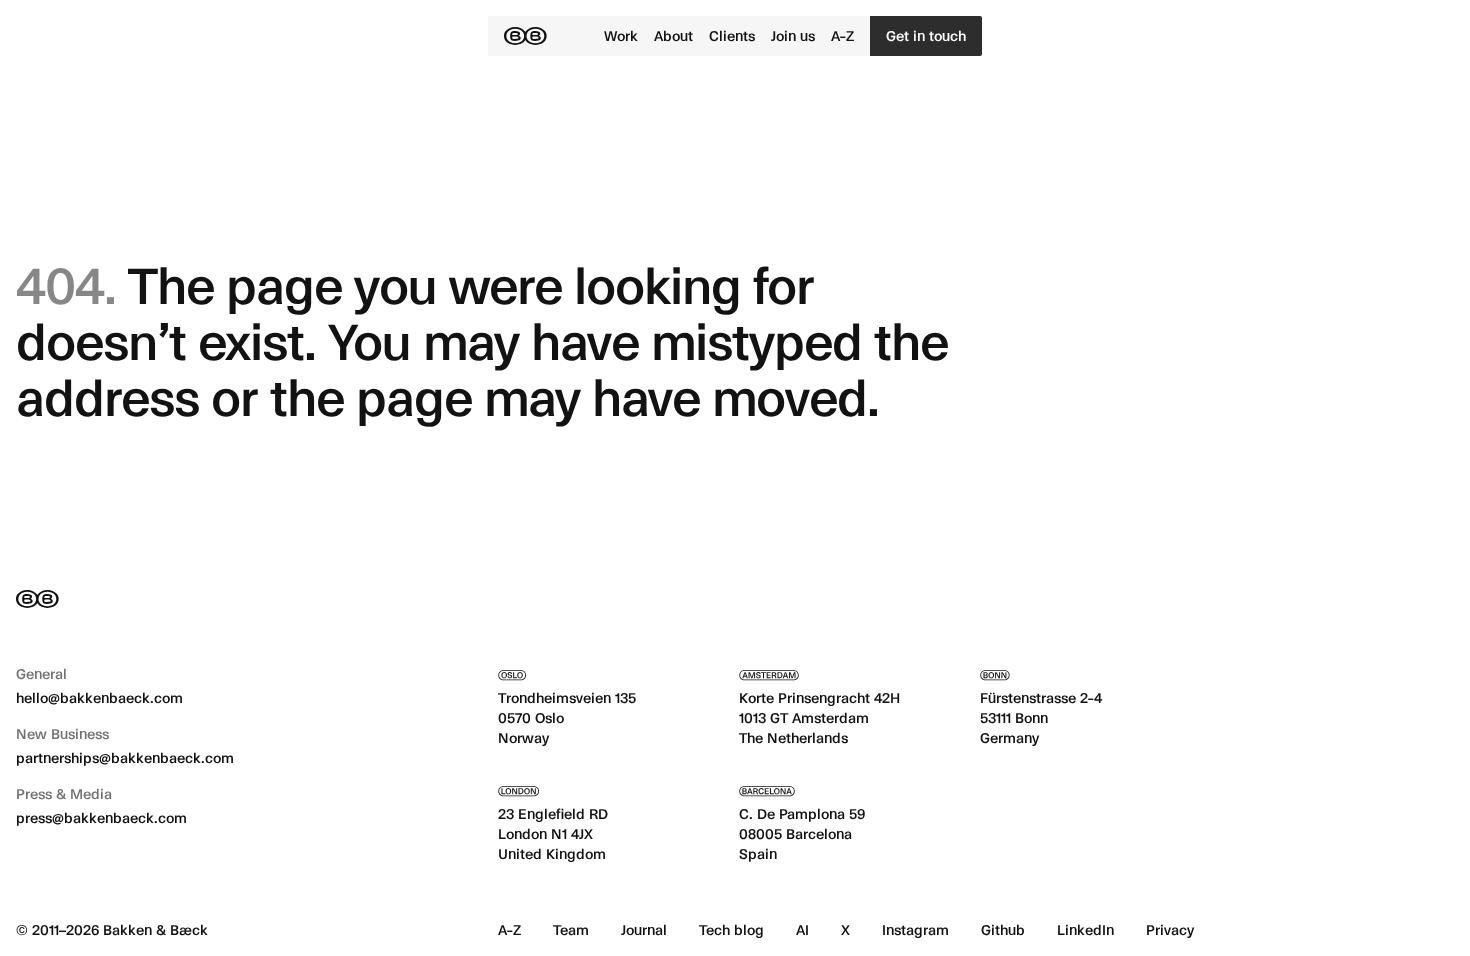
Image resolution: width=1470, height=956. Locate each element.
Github (1003, 929)
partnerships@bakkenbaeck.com (125, 757)
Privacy (1170, 929)
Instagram (915, 929)
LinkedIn (1085, 929)
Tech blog (731, 929)
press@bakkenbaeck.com (101, 817)
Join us (793, 35)
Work (621, 35)
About (673, 35)
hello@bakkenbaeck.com (99, 697)
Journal (644, 929)
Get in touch (926, 35)
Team (571, 929)
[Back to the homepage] (525, 36)
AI (802, 929)
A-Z (842, 35)
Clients (732, 35)
